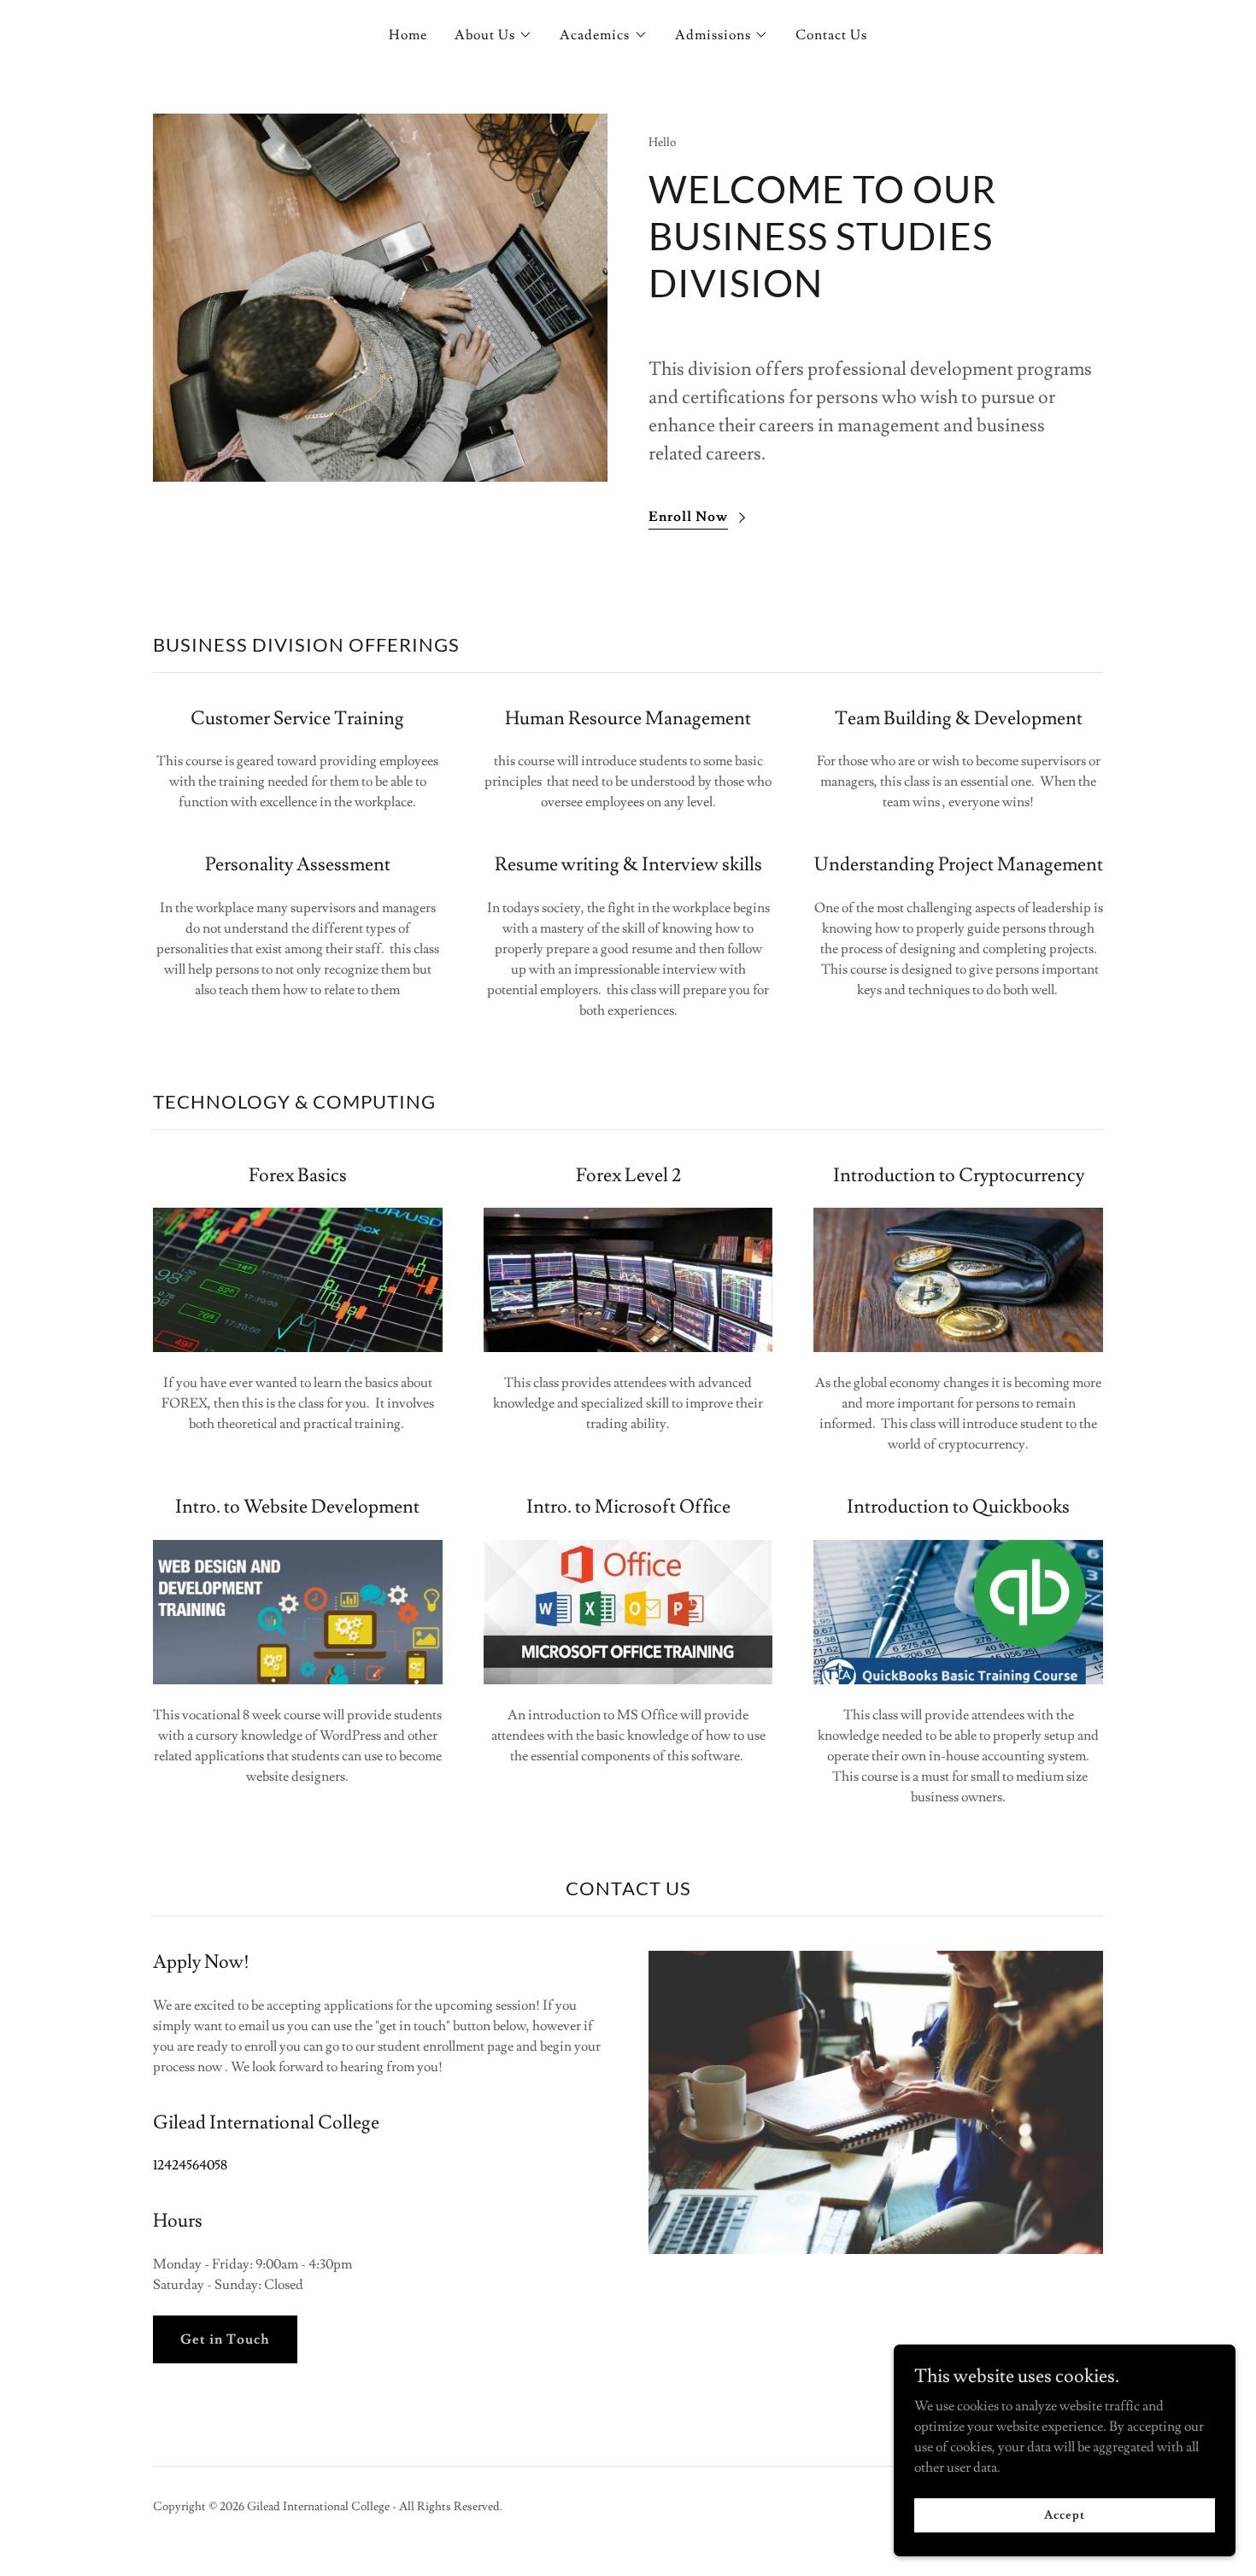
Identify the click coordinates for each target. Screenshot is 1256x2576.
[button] (493, 35)
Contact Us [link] (831, 35)
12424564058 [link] (190, 2165)
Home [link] (408, 35)
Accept (1064, 2515)
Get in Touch (225, 2339)
